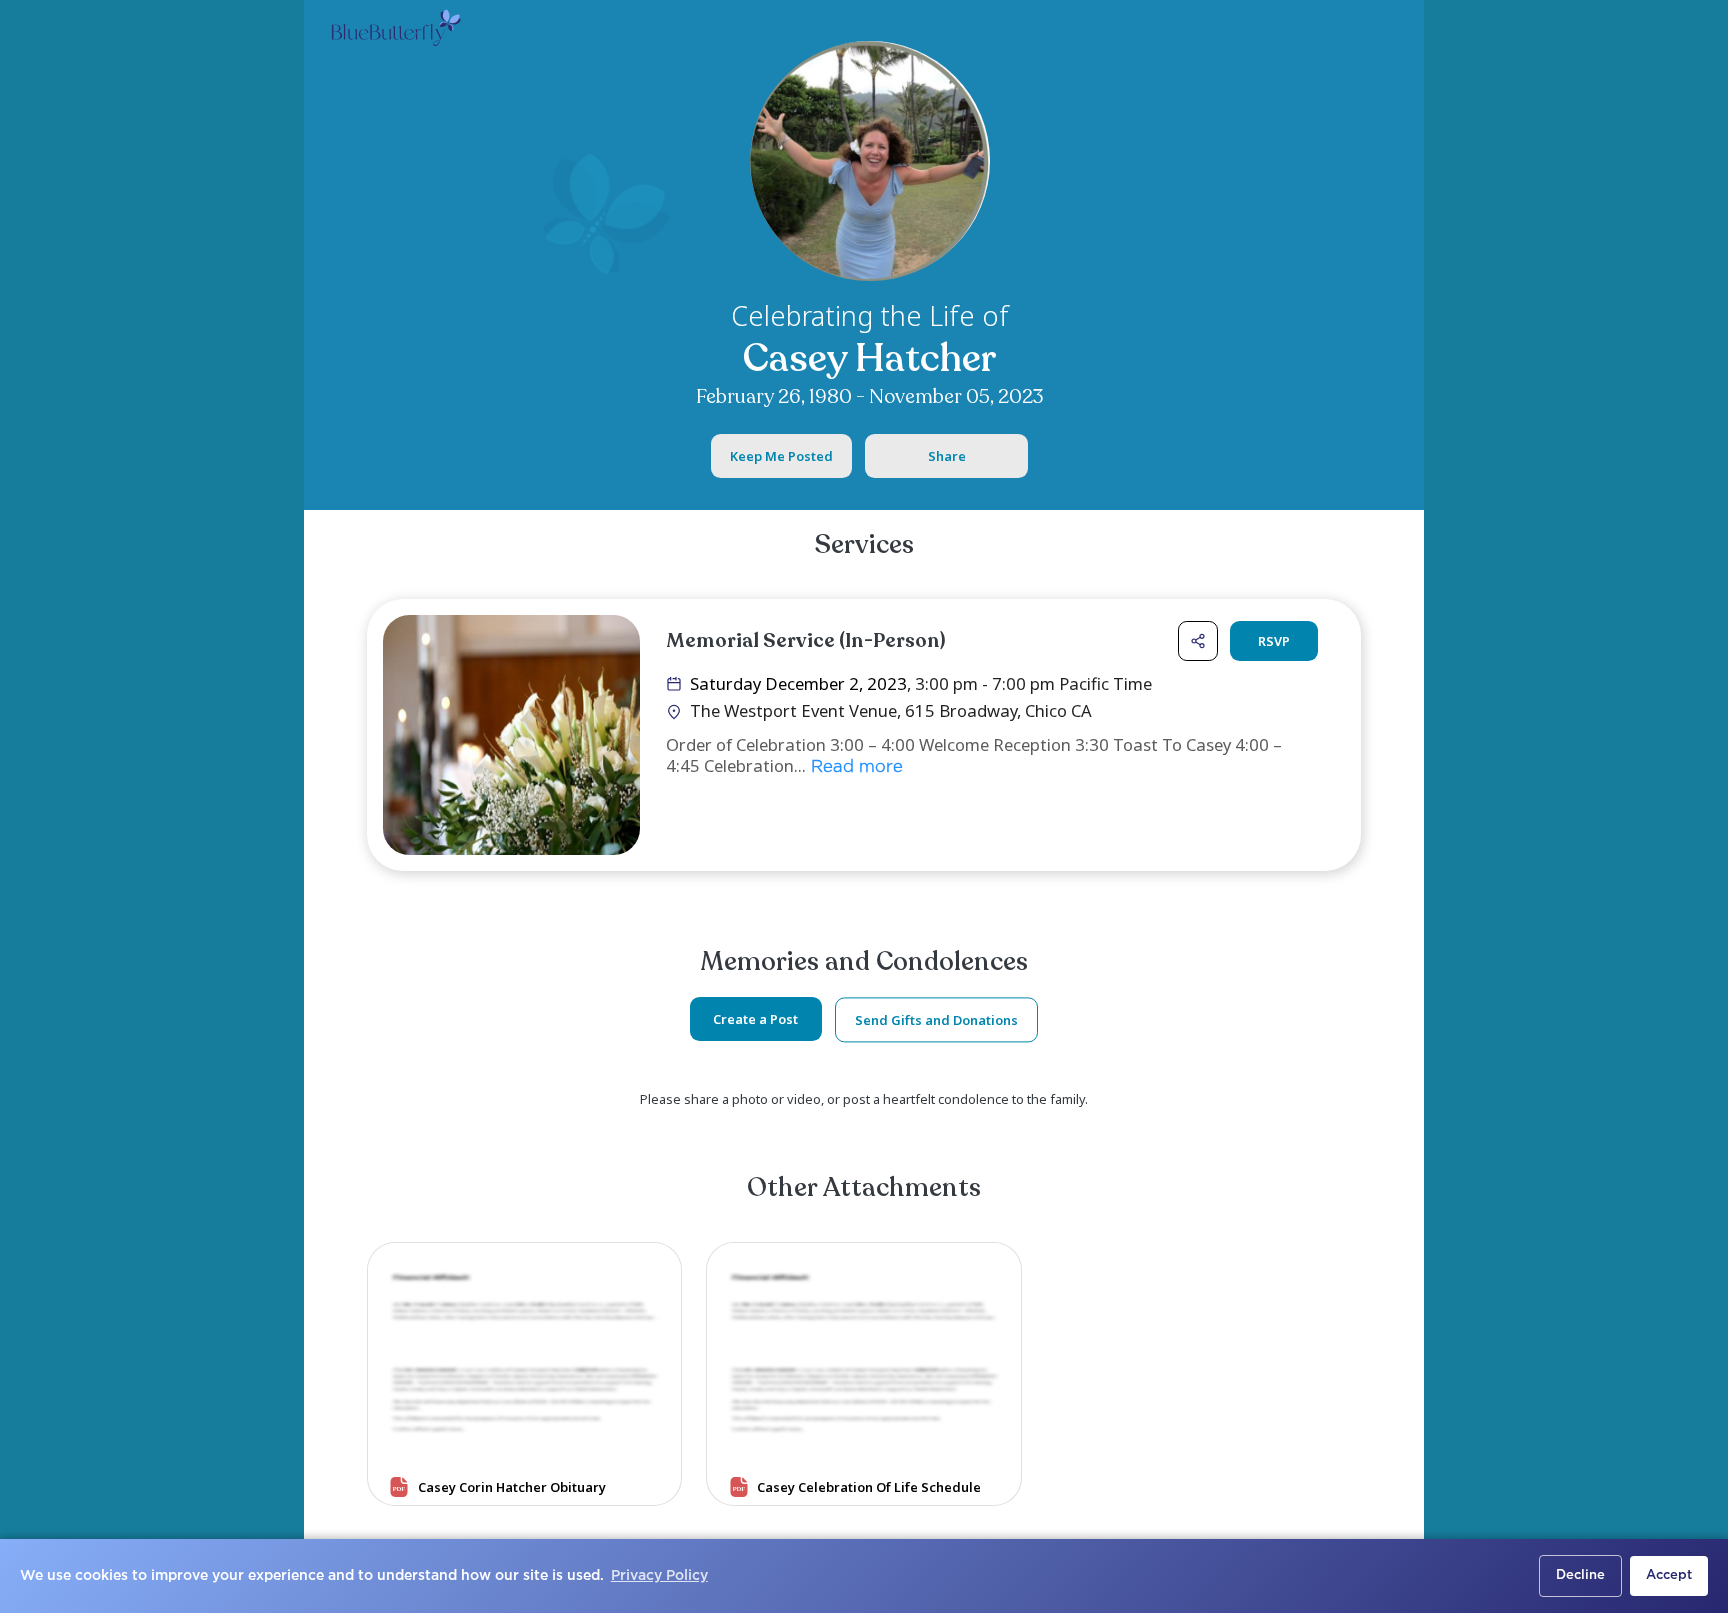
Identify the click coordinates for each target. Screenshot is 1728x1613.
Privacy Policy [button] (659, 1576)
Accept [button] (1669, 1575)
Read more (854, 767)
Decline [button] (1580, 1575)
